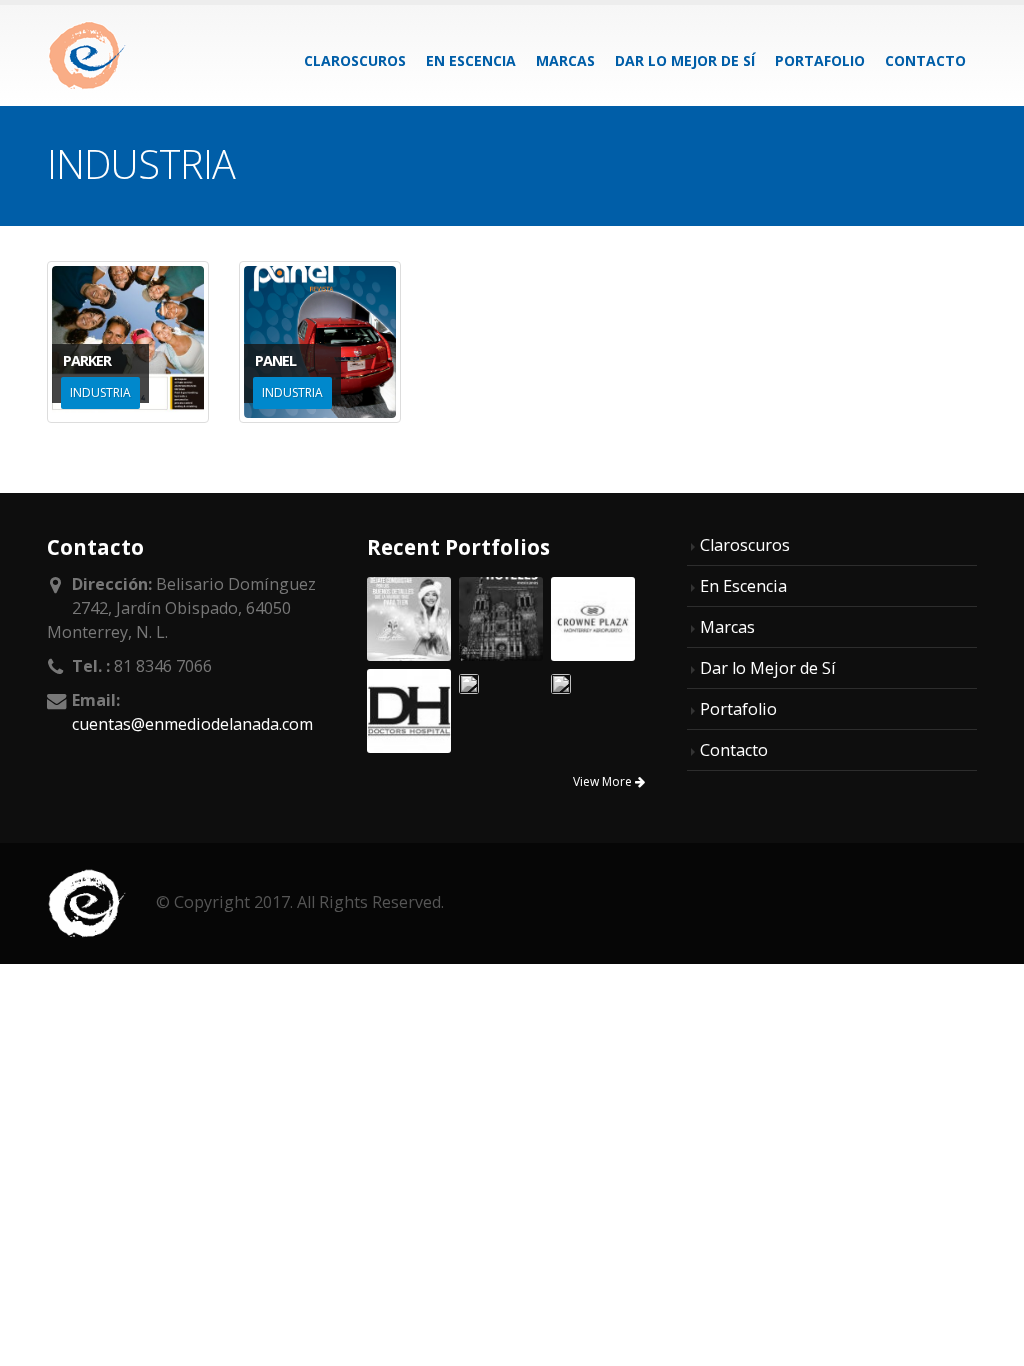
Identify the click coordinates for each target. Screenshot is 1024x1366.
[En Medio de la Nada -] (87, 55)
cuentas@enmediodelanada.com (192, 724)
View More (604, 781)
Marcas (565, 60)
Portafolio (820, 60)
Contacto (925, 60)
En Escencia (471, 60)
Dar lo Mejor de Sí (685, 60)
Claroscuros (355, 60)
